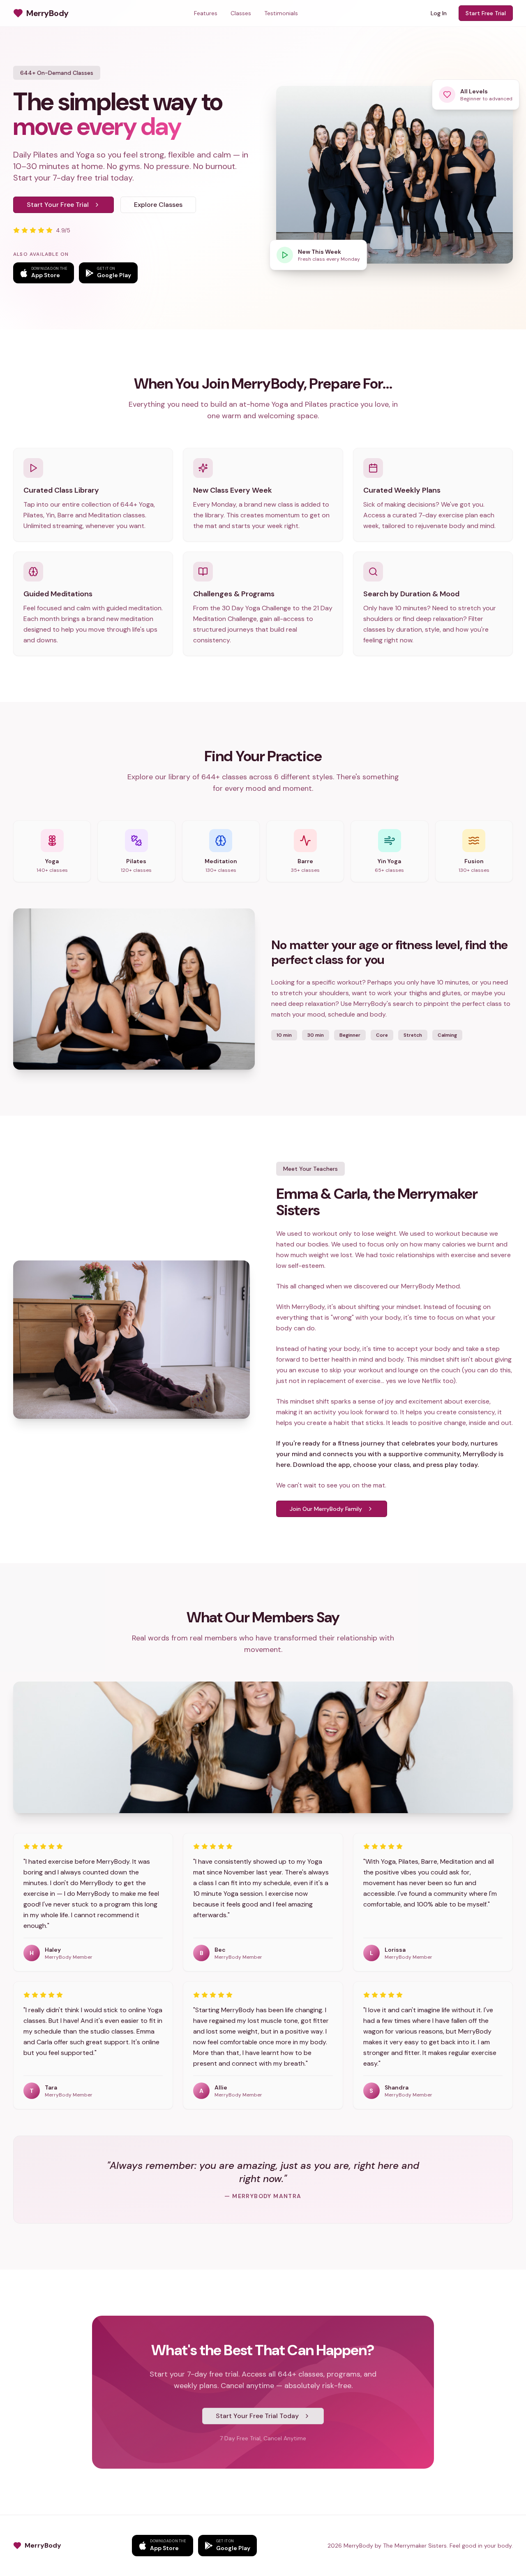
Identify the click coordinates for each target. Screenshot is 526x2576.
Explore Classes (158, 205)
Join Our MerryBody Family (326, 1509)
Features (206, 13)
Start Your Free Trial (58, 205)
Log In (439, 13)
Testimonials (281, 13)
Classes (241, 13)
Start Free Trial (486, 13)
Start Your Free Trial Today (257, 2416)
